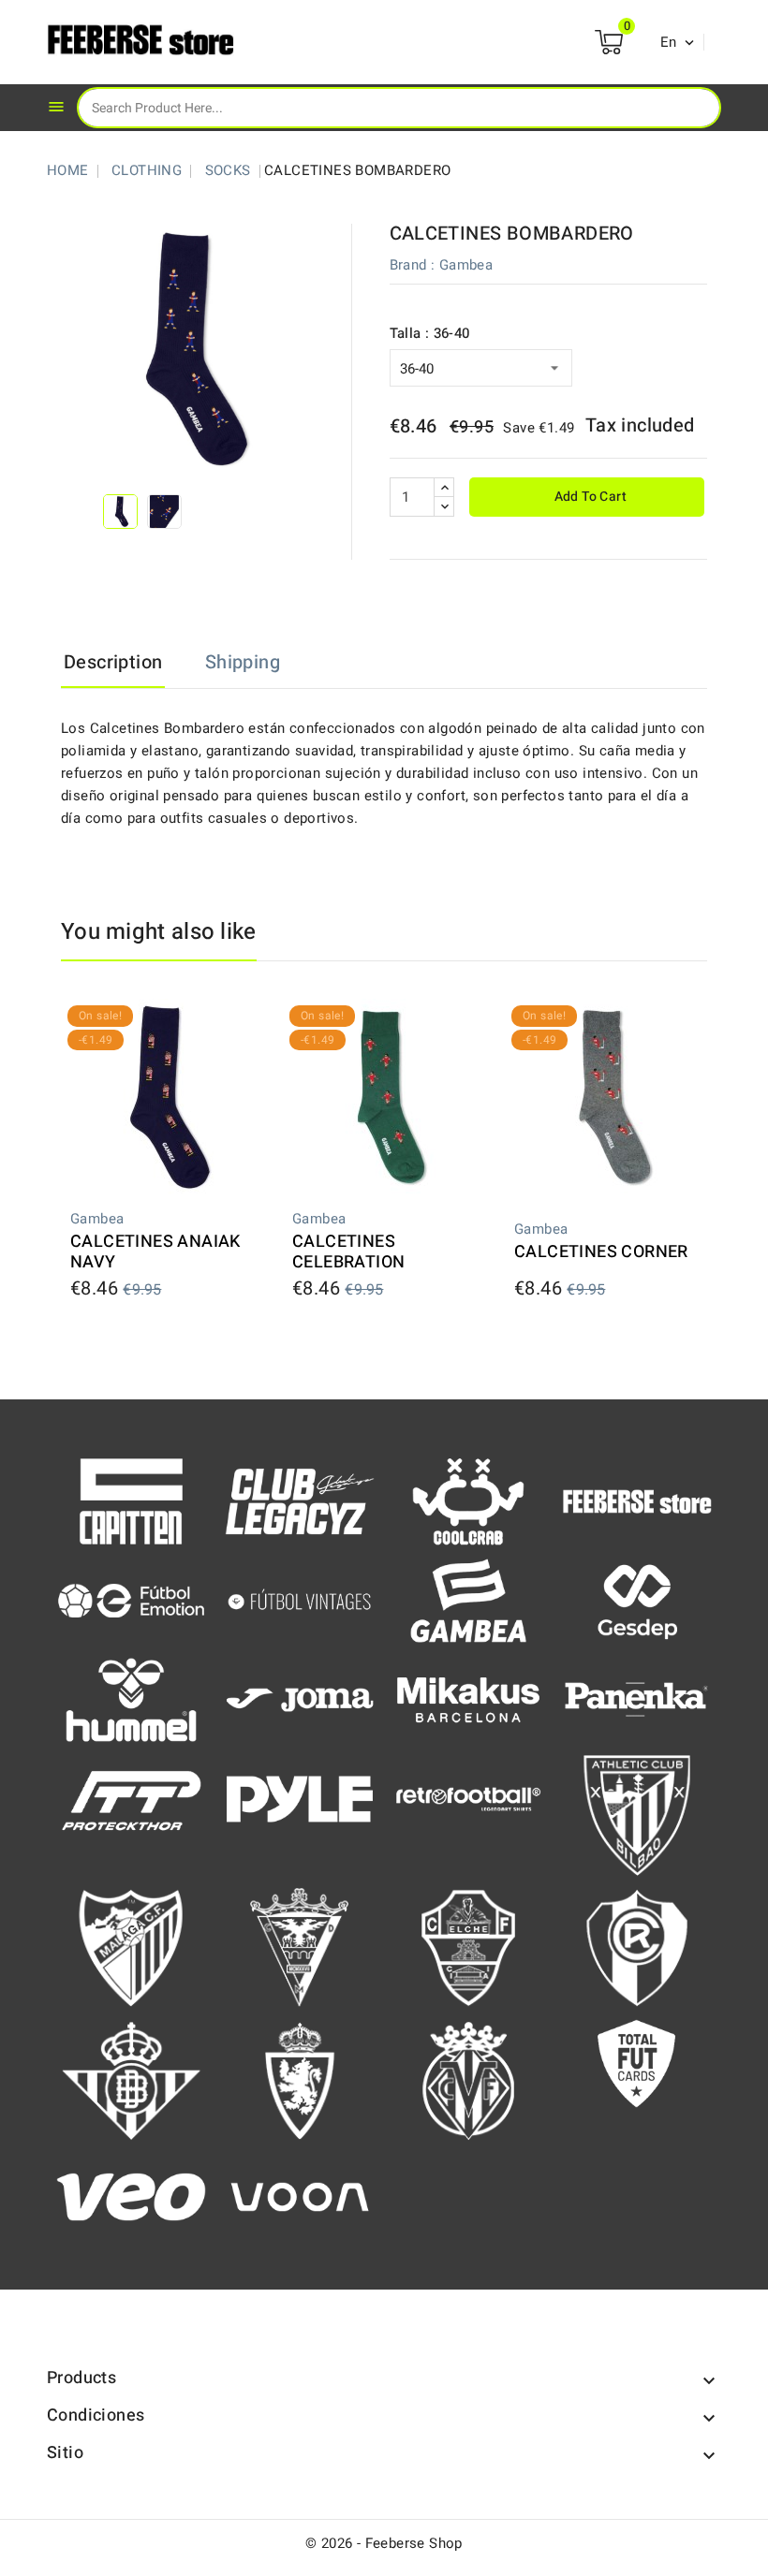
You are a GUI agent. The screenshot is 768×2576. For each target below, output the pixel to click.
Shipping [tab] (243, 662)
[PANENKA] (636, 1698)
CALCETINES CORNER (601, 1252)
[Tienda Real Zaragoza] (300, 2080)
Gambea (466, 265)
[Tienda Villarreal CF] (468, 2080)
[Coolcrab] (468, 1500)
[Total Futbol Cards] (636, 2063)
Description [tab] (113, 662)
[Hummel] (131, 1699)
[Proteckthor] (131, 1798)
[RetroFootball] (468, 1798)
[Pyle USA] (300, 1798)
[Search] (692, 107)
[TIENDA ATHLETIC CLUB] (637, 1814)
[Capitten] (131, 1500)
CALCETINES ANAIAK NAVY (155, 1252)
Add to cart (589, 497)
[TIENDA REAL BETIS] (131, 2080)
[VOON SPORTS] (300, 2196)
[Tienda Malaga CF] (131, 1947)
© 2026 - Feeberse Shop (384, 2543)
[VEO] (131, 2196)
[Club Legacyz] (300, 1500)
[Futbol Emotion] (131, 1600)
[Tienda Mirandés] (299, 1947)
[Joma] (300, 1699)
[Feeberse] (637, 1500)
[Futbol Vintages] (299, 1599)
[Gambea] (468, 1600)
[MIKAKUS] (468, 1699)
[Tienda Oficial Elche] (468, 1947)
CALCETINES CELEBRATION (348, 1252)
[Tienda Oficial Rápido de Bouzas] (637, 1947)
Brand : (413, 265)
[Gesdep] (637, 1600)
